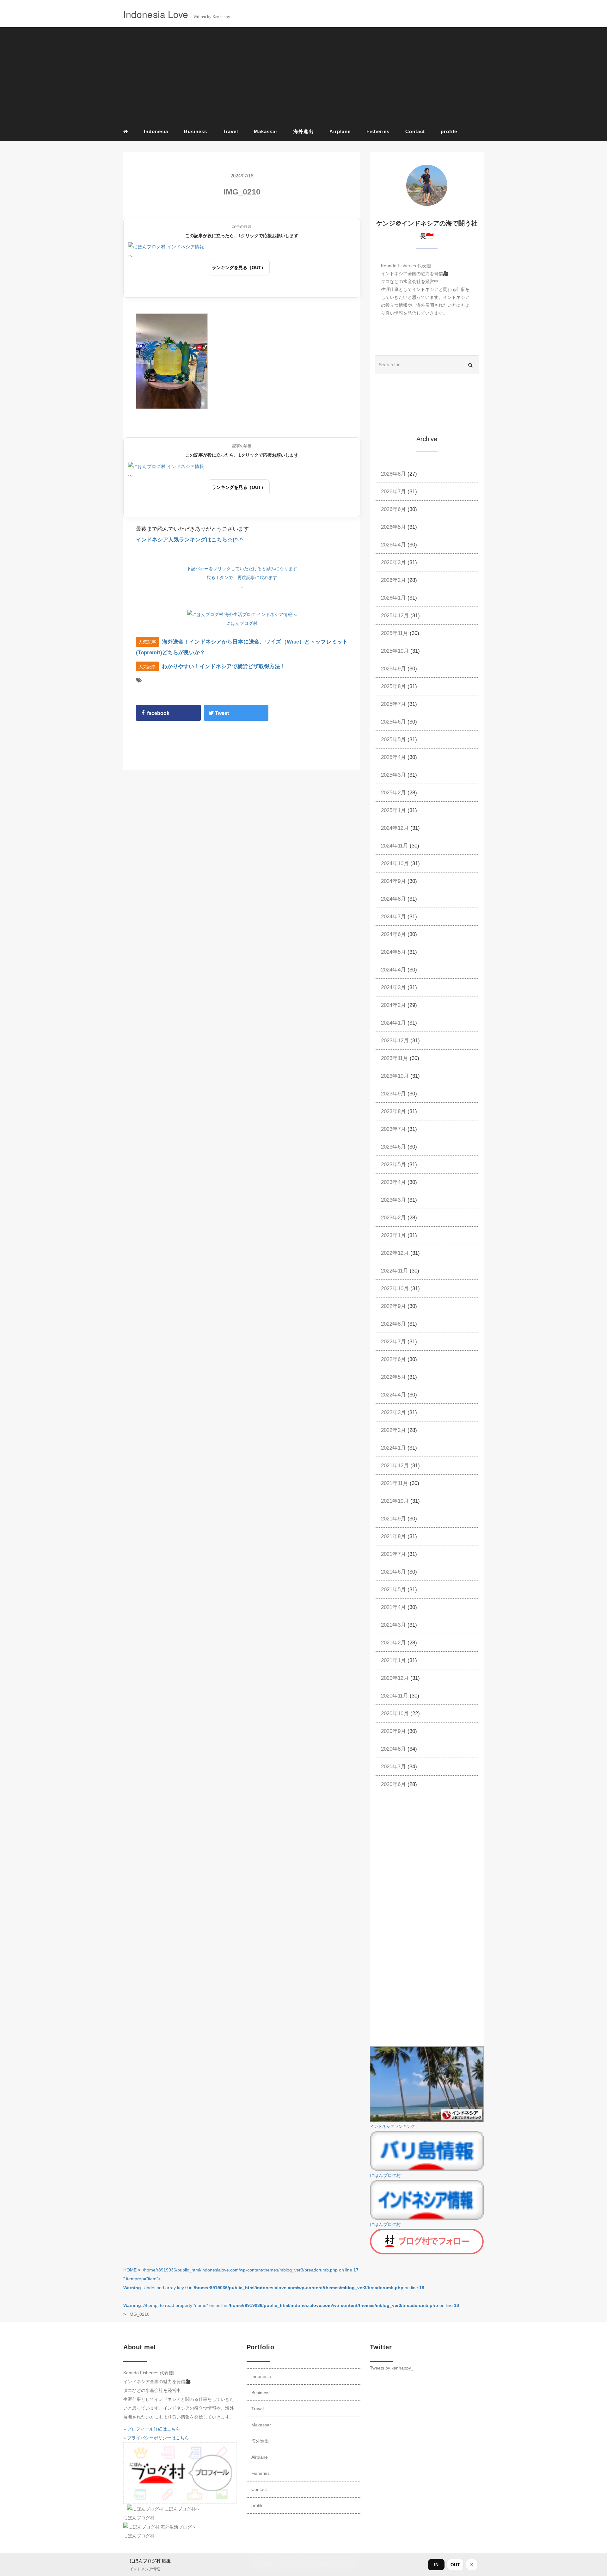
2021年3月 (393, 1625)
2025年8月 (393, 686)
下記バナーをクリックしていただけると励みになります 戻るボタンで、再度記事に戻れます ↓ (242, 577)
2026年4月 (393, 545)
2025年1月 (393, 810)
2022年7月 (393, 1342)
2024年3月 (393, 987)
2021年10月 (395, 1501)
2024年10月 (395, 863)
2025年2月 (393, 793)
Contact (415, 131)
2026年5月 (393, 527)
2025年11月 (395, 633)
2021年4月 (393, 1607)
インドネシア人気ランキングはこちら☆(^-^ (189, 540)
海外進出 (303, 131)
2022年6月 (393, 1359)
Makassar (266, 131)
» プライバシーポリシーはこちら (156, 2438)
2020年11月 (395, 1696)
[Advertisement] (303, 76)
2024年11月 (395, 846)
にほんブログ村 (242, 623)
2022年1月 (393, 1448)
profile (449, 131)
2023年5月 (393, 1165)
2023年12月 (395, 1041)
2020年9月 (393, 1731)
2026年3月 (393, 562)
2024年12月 (395, 828)
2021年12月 (395, 1466)
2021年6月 (393, 1572)
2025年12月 (395, 616)
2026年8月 (393, 474)
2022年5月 (393, 1377)
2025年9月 (393, 669)
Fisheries (378, 131)
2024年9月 (393, 881)
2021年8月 (393, 1536)
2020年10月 (395, 1713)
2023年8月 (393, 1111)
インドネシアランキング (392, 2127)
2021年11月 (395, 1483)
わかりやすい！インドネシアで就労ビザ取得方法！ (224, 666)
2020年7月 (393, 1767)
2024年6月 (393, 934)
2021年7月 (393, 1554)
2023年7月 (393, 1129)
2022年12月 (395, 1253)
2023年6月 (393, 1147)
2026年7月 (393, 492)
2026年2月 (393, 580)
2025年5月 (393, 740)
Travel (230, 131)
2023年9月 (393, 1094)
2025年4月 (393, 757)
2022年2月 (393, 1430)
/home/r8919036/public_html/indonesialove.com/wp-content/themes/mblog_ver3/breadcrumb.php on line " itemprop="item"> (291, 2288)
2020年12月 (395, 1678)
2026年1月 (393, 598)
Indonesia (156, 131)
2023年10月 (395, 1076)
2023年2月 (393, 1218)
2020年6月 (393, 1784)
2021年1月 (393, 1660)
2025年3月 (393, 775)
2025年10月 (395, 651)
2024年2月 (393, 1005)
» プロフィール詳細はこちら (152, 2429)
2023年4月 (393, 1182)
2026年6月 (393, 509)
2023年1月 (393, 1235)
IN (436, 2565)
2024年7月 (393, 917)
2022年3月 (393, 1412)
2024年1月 (393, 1023)
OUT (455, 2565)
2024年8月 (393, 899)
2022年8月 (393, 1324)
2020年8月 (393, 1749)
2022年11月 (395, 1271)
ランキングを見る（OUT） (239, 268)
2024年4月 (393, 970)
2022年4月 (393, 1395)
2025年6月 (393, 722)
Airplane (340, 131)
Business (196, 131)
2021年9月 (393, 1519)
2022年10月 (395, 1288)
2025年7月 (393, 704)
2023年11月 (395, 1058)
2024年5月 (393, 952)
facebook (158, 713)
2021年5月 (393, 1590)
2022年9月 (393, 1306)
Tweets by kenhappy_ (392, 2368)
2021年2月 (393, 1643)
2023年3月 (393, 1200)
